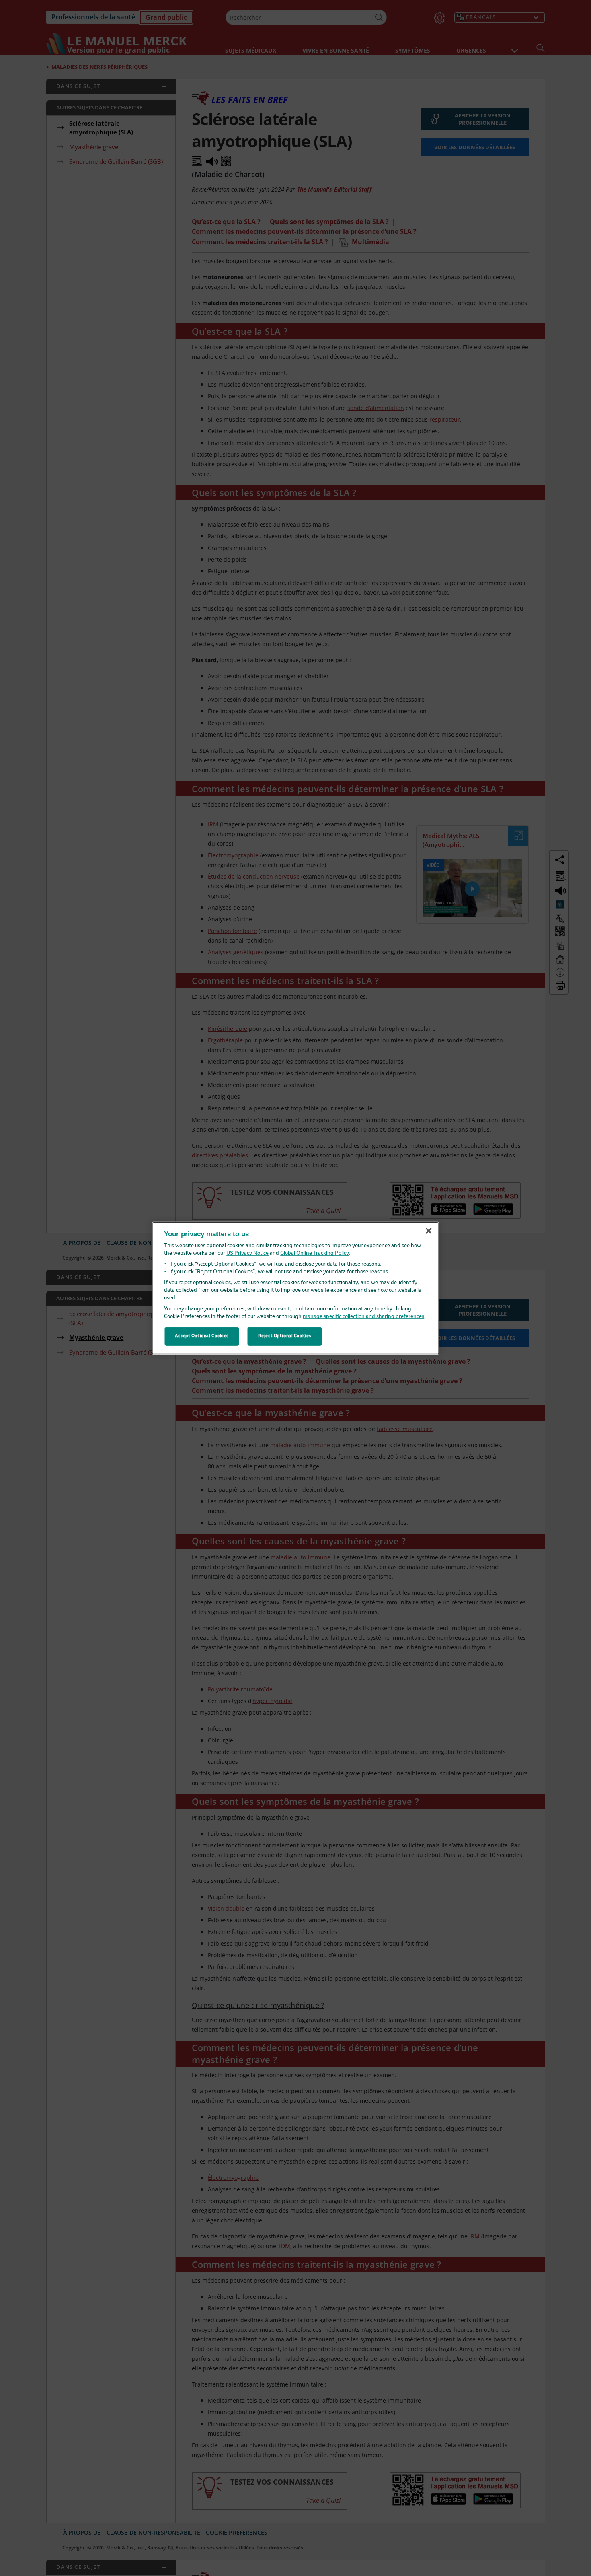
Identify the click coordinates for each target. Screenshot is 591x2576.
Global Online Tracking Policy (315, 1253)
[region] (296, 1288)
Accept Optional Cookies (202, 1336)
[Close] (429, 1231)
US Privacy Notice (247, 1253)
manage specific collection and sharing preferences (363, 1317)
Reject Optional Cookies (285, 1336)
